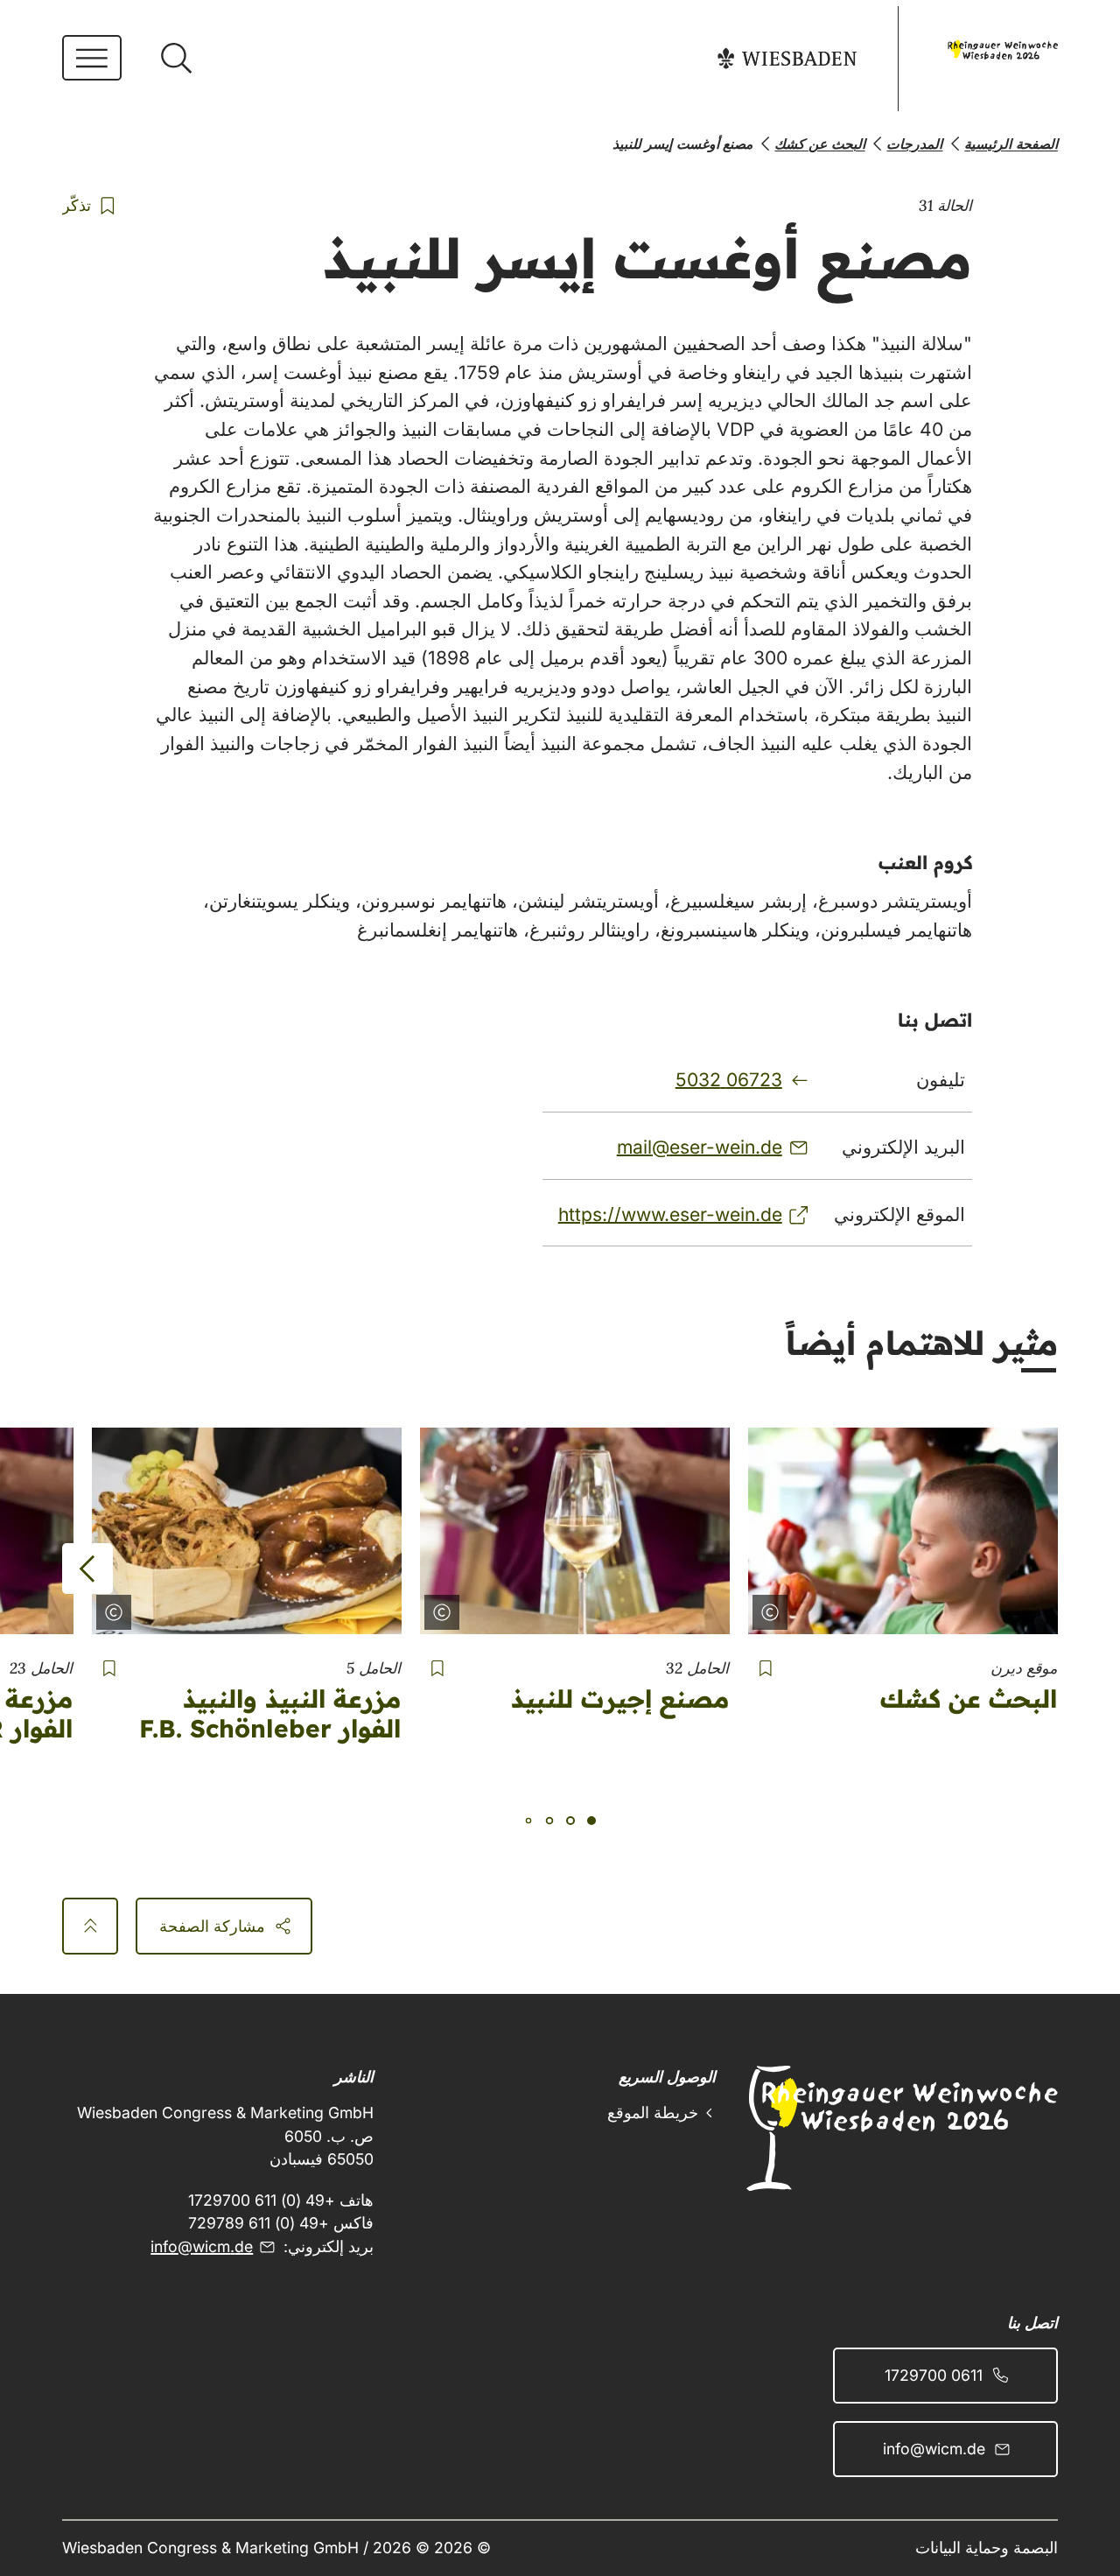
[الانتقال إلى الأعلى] (90, 1926)
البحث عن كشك (969, 1699)
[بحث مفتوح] (176, 59)
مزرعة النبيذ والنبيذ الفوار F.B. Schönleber (270, 1713)
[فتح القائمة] (92, 58)
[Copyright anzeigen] (773, 1609)
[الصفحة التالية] (87, 1569)
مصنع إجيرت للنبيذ (620, 1699)
